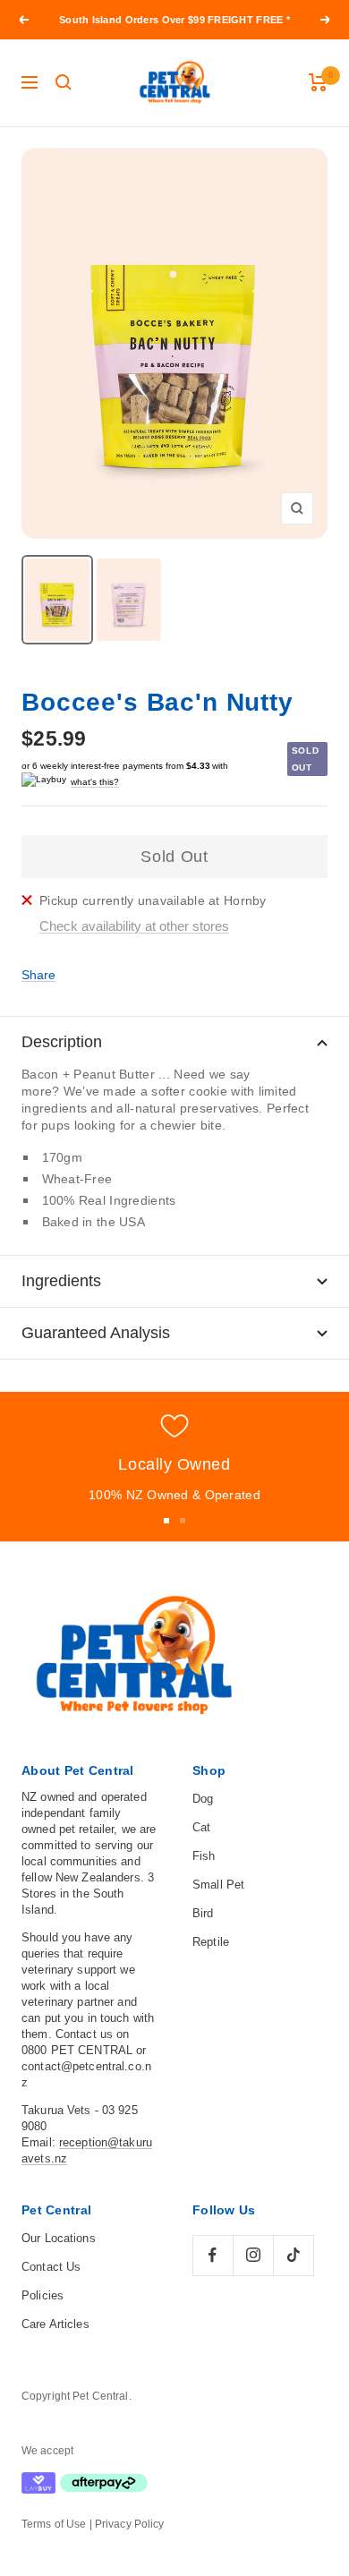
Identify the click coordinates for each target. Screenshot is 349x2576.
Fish (204, 1856)
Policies (43, 2295)
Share (38, 975)
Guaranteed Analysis (96, 1333)
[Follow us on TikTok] (293, 2255)
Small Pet (218, 1885)
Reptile (211, 1942)
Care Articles (55, 2324)
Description (62, 1042)
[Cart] (318, 82)
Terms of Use (54, 2524)
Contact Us (51, 2267)
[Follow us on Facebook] (213, 2255)
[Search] (64, 82)
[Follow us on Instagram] (253, 2255)
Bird (203, 1913)
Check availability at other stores (134, 926)
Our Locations (59, 2238)
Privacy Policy (130, 2524)
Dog (203, 1799)
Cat (201, 1827)
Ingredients (61, 1281)
